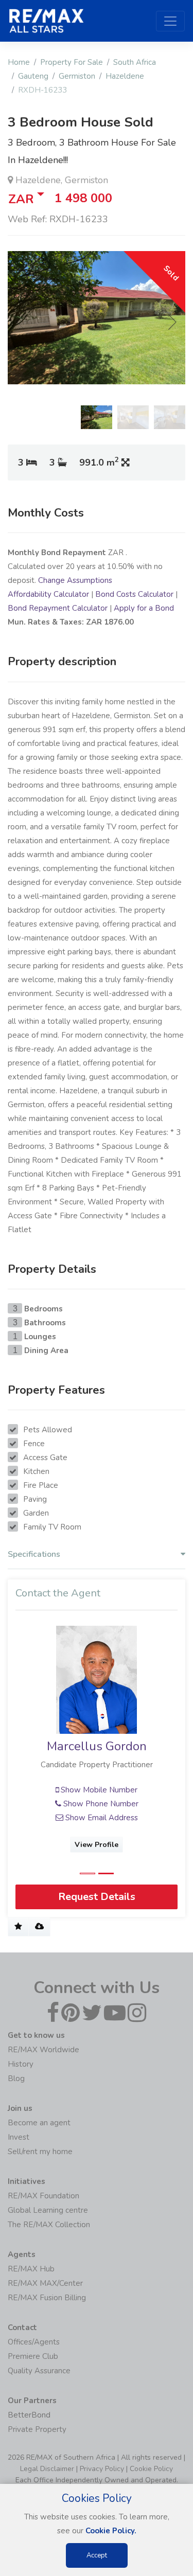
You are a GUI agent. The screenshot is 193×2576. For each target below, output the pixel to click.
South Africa (135, 62)
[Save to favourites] (18, 1927)
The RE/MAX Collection (49, 2225)
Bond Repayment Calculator (58, 608)
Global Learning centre (48, 2210)
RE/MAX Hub (31, 2269)
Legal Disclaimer (47, 2469)
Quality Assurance (39, 2371)
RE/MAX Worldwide (43, 2050)
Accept (97, 2555)
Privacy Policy (102, 2469)
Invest (19, 2137)
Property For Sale (72, 62)
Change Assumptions (75, 580)
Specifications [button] (34, 1555)
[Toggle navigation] (170, 21)
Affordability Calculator (48, 594)
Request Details (97, 1897)
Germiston (77, 76)
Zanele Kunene (103, 1746)
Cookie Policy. (111, 2531)
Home (19, 62)
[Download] (39, 1927)
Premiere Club (33, 2356)
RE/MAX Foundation (43, 2196)
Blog (16, 2078)
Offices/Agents (34, 2342)
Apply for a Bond (144, 608)
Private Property (37, 2429)
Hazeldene (125, 76)
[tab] (97, 1557)
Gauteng (33, 76)
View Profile (103, 1845)
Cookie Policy (151, 2469)
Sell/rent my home (40, 2152)
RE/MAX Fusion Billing (47, 2298)
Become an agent (39, 2123)
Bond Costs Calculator (134, 594)
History (21, 2064)
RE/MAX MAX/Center (45, 2283)
